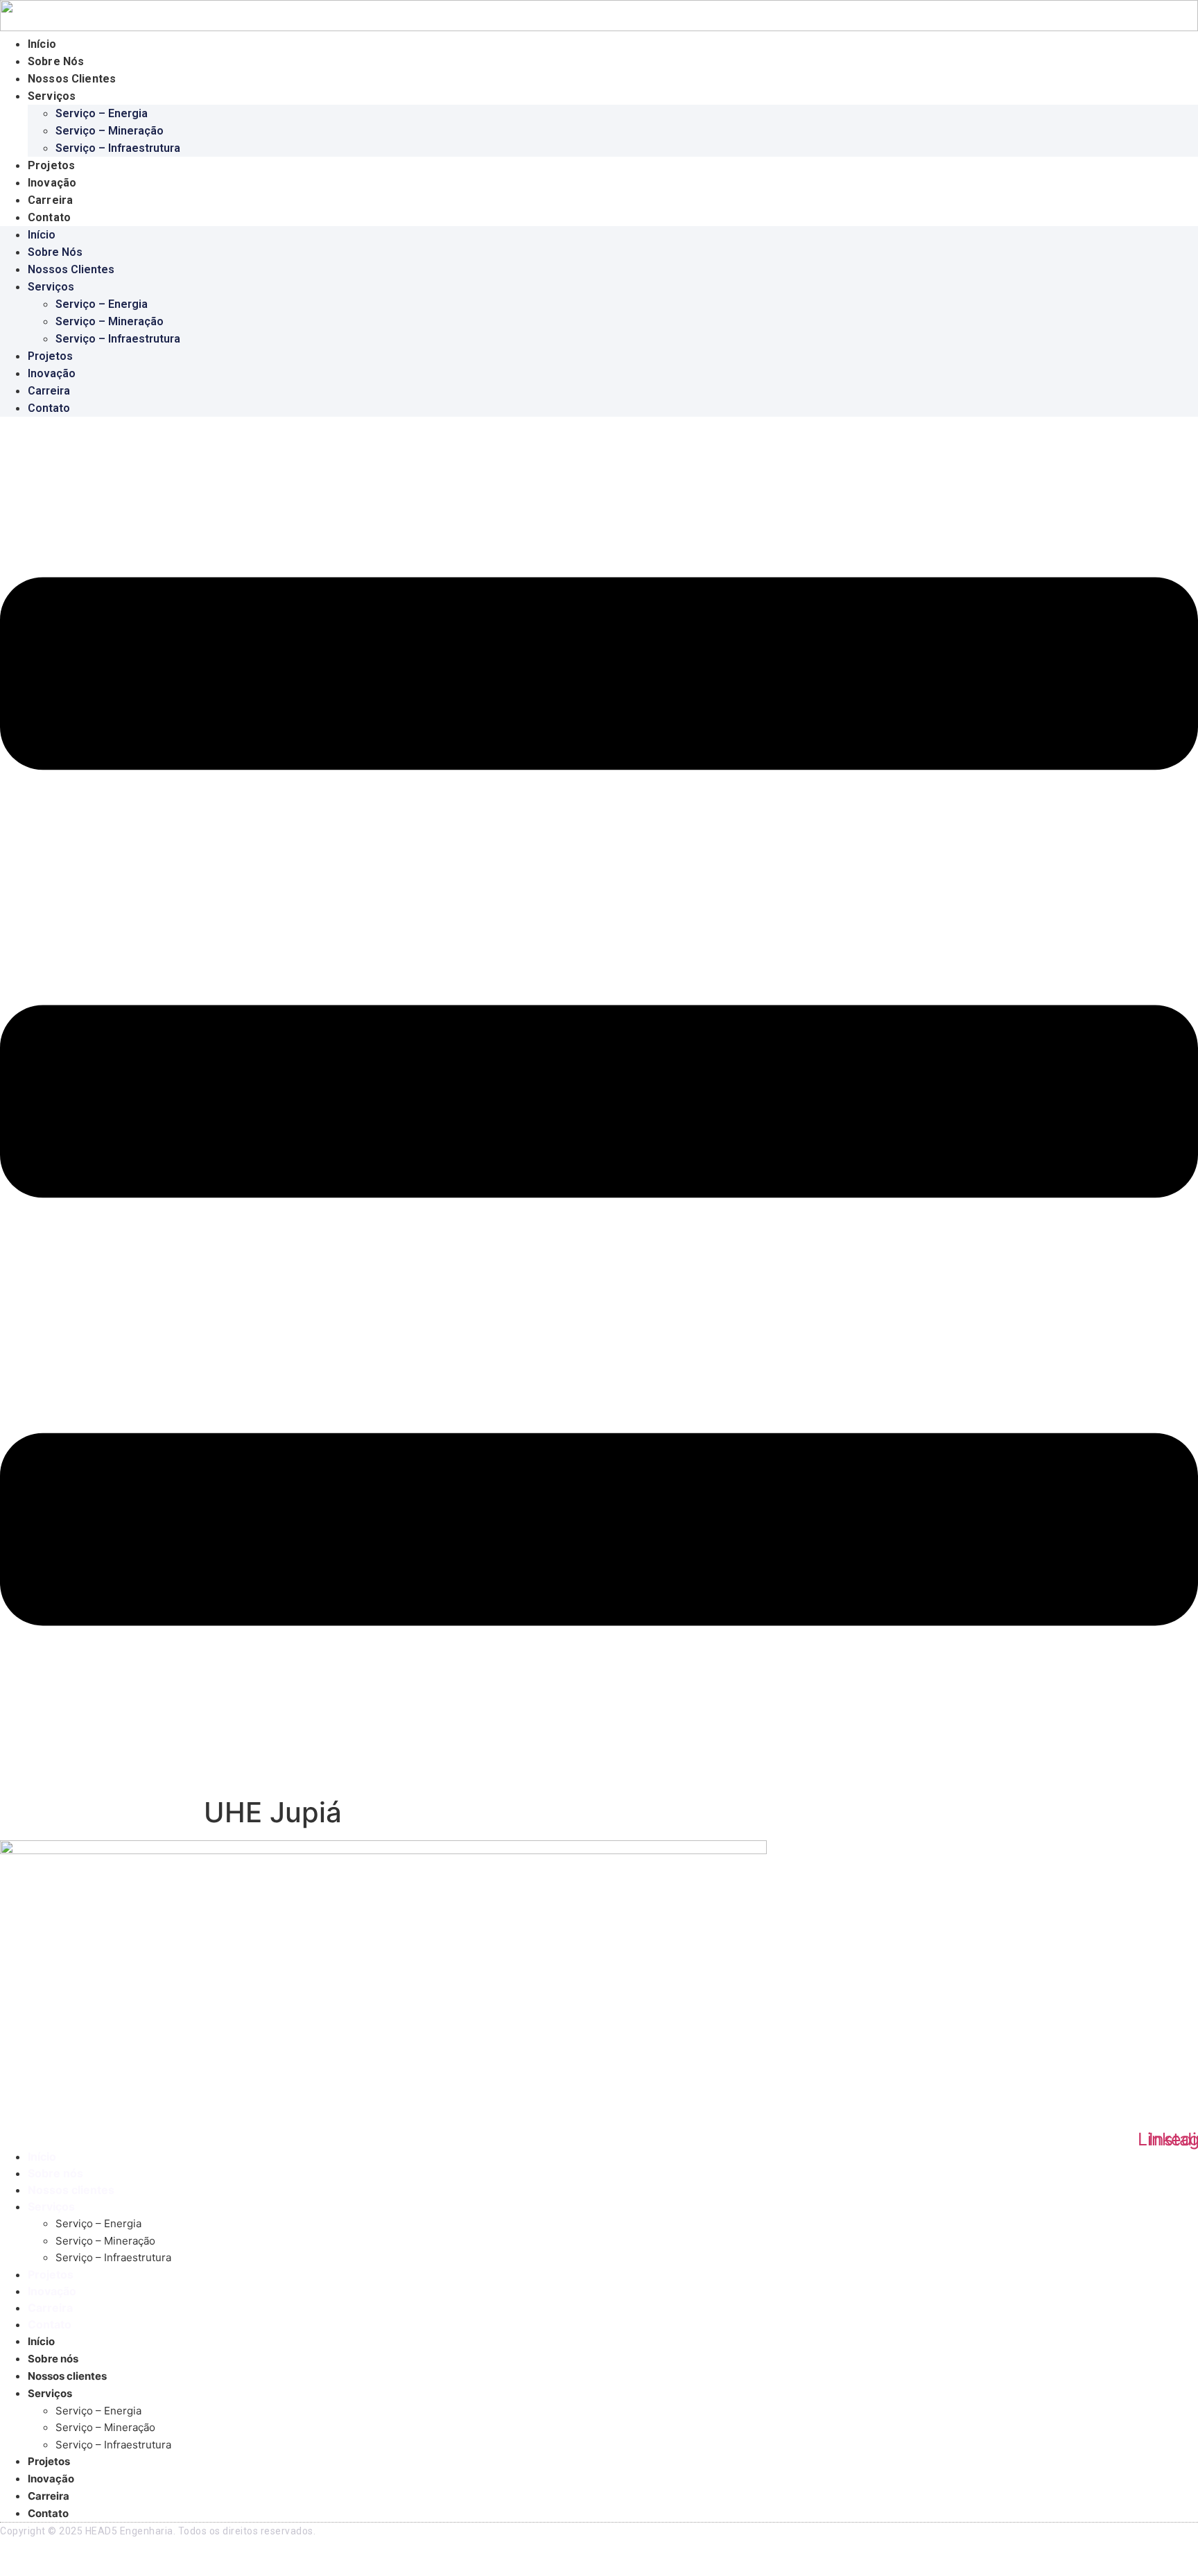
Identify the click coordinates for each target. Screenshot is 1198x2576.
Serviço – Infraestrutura (118, 148)
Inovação (52, 183)
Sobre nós (56, 61)
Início (42, 44)
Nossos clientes (72, 79)
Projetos (51, 165)
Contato (49, 217)
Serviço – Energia (102, 113)
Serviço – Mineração (110, 131)
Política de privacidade (57, 2558)
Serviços (52, 96)
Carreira (50, 200)
